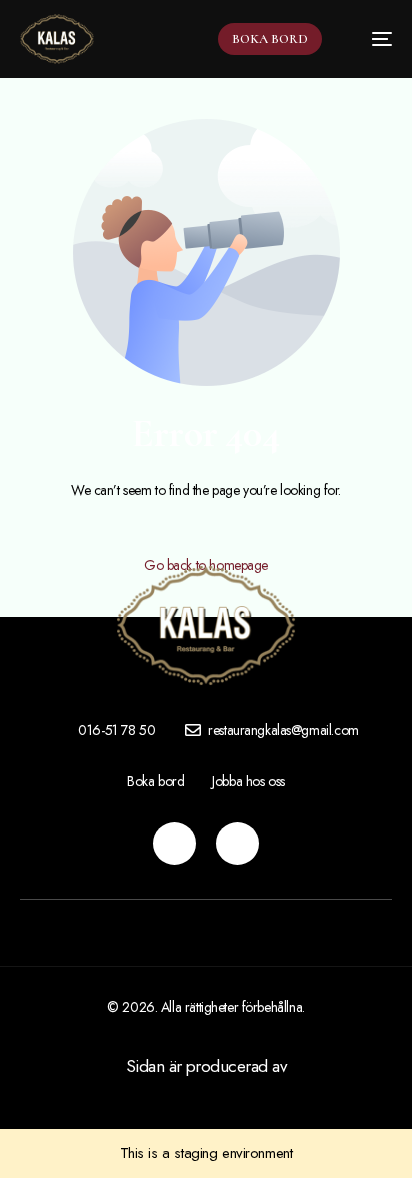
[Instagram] (174, 843)
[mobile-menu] (372, 39)
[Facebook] (237, 843)
